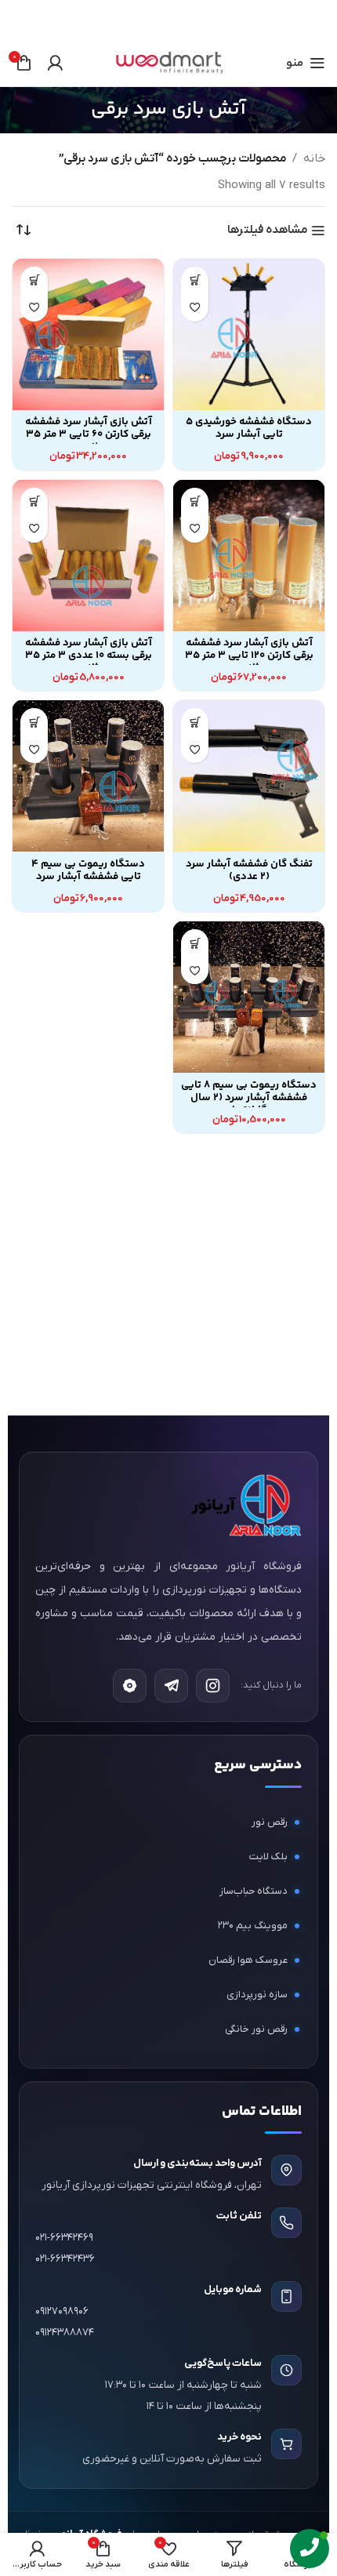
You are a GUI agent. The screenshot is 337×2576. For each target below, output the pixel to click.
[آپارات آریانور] (130, 1686)
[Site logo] (168, 62)
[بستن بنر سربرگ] (20, 20)
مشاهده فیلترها (267, 231)
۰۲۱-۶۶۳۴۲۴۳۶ (65, 2259)
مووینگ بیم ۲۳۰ (253, 1926)
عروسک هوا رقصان (248, 1960)
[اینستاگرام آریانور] (213, 1686)
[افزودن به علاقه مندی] (195, 308)
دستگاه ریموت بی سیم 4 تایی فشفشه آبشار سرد (88, 870)
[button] (195, 280)
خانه (314, 158)
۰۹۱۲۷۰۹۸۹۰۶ (62, 2311)
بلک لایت (268, 1857)
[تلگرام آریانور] (171, 1686)
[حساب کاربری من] (55, 63)
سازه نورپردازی (257, 1995)
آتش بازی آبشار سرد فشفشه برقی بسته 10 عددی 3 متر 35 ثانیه (89, 655)
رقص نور (270, 1822)
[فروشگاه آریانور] (245, 1505)
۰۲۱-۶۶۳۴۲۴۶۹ (64, 2238)
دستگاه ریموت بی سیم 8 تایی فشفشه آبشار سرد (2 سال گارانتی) (249, 1097)
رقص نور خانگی (256, 2029)
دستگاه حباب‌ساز (254, 1891)
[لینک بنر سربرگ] (192, 20)
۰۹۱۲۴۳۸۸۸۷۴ (65, 2333)
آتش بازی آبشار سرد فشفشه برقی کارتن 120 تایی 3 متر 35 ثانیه (249, 655)
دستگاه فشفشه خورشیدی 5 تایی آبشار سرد (249, 428)
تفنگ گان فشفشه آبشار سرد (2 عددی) (249, 870)
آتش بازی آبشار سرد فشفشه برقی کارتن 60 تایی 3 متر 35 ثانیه (89, 434)
